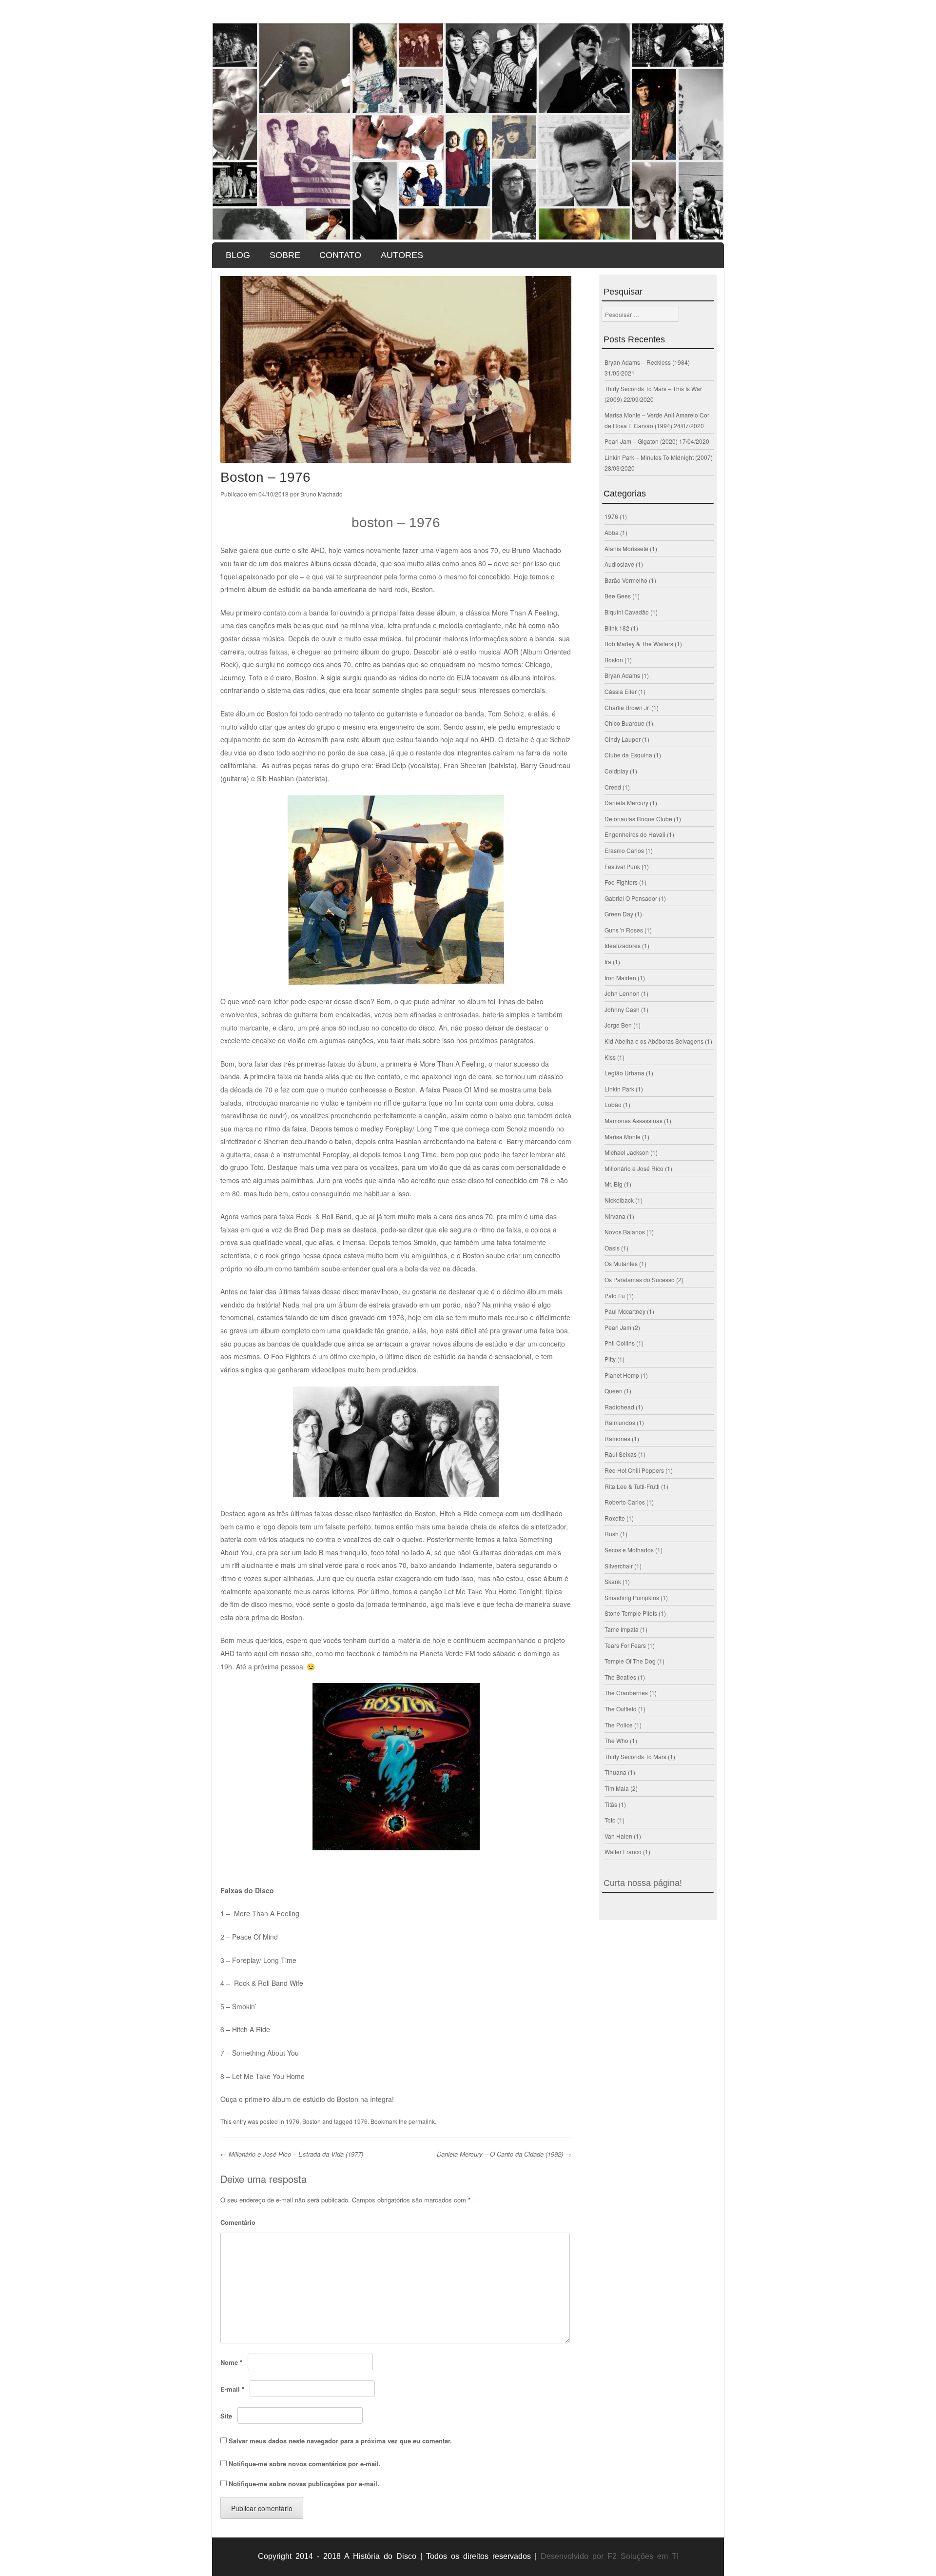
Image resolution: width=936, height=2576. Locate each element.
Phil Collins (620, 1343)
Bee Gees (618, 596)
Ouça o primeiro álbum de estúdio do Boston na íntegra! (307, 2099)
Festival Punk (622, 866)
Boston (312, 2121)
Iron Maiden (620, 978)
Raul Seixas (621, 1454)
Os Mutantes (621, 1263)
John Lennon (622, 993)
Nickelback (619, 1200)
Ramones (617, 1438)
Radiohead (619, 1407)
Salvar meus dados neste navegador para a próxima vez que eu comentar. (340, 2441)
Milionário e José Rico (634, 1168)
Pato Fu (615, 1296)
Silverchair (619, 1566)
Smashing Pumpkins (632, 1597)
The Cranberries (626, 1693)
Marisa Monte (623, 1137)
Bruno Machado (322, 494)
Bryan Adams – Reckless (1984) (647, 362)
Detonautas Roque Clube (638, 819)
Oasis (612, 1248)
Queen (614, 1391)
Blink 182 (617, 628)
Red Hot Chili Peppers (634, 1470)
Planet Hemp (622, 1375)
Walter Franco (623, 1852)
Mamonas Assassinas (634, 1120)
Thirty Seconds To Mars (635, 1756)
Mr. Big (614, 1184)
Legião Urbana (624, 1073)
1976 (292, 2121)
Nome (231, 2362)
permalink (422, 2121)
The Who (616, 1740)
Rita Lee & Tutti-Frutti (632, 1486)
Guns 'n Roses (624, 930)
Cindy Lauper (623, 739)
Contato (340, 255)
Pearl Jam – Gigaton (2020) (641, 441)
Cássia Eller (621, 691)
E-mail (232, 2389)
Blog (238, 255)
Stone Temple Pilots (631, 1613)
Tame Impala (622, 1629)
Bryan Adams (622, 675)
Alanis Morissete (626, 548)
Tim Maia (617, 1788)
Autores (402, 255)
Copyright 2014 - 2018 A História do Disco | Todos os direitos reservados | (397, 2556)
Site (226, 2416)
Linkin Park (619, 1089)
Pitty (610, 1359)
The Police (619, 1725)
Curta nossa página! (643, 1883)
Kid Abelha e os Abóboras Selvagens (654, 1041)
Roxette (615, 1518)
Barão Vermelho (626, 580)
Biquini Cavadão (627, 612)
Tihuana (615, 1772)
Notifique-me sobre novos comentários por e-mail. (305, 2464)
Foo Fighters (621, 882)
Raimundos (620, 1422)
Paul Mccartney (625, 1311)
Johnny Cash (622, 1009)
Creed (613, 787)
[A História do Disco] (468, 132)
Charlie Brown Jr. (627, 707)
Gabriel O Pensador (631, 898)
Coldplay (616, 771)
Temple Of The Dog (630, 1661)
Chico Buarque (624, 723)
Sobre (285, 255)
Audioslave (619, 564)
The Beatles (620, 1677)
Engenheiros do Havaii (635, 834)
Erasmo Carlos (624, 850)
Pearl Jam (618, 1327)
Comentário (238, 2222)
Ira (608, 961)
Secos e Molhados (629, 1550)
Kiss (610, 1057)
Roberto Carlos (625, 1502)
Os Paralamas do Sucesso (640, 1279)
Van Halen (618, 1836)
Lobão (613, 1104)
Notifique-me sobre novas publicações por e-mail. (304, 2484)
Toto (610, 1820)
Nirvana (615, 1216)
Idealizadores (623, 945)
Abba (612, 532)
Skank (613, 1581)
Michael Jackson (627, 1152)
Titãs (611, 1804)
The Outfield (621, 1709)
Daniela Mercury (626, 803)
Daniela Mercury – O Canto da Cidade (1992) (504, 2154)
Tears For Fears (625, 1645)
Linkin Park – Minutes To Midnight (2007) (659, 457)
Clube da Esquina (628, 755)
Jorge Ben (618, 1025)
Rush (612, 1534)
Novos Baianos (625, 1232)
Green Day (619, 914)
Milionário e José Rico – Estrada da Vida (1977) (292, 2154)
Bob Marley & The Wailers (639, 644)
